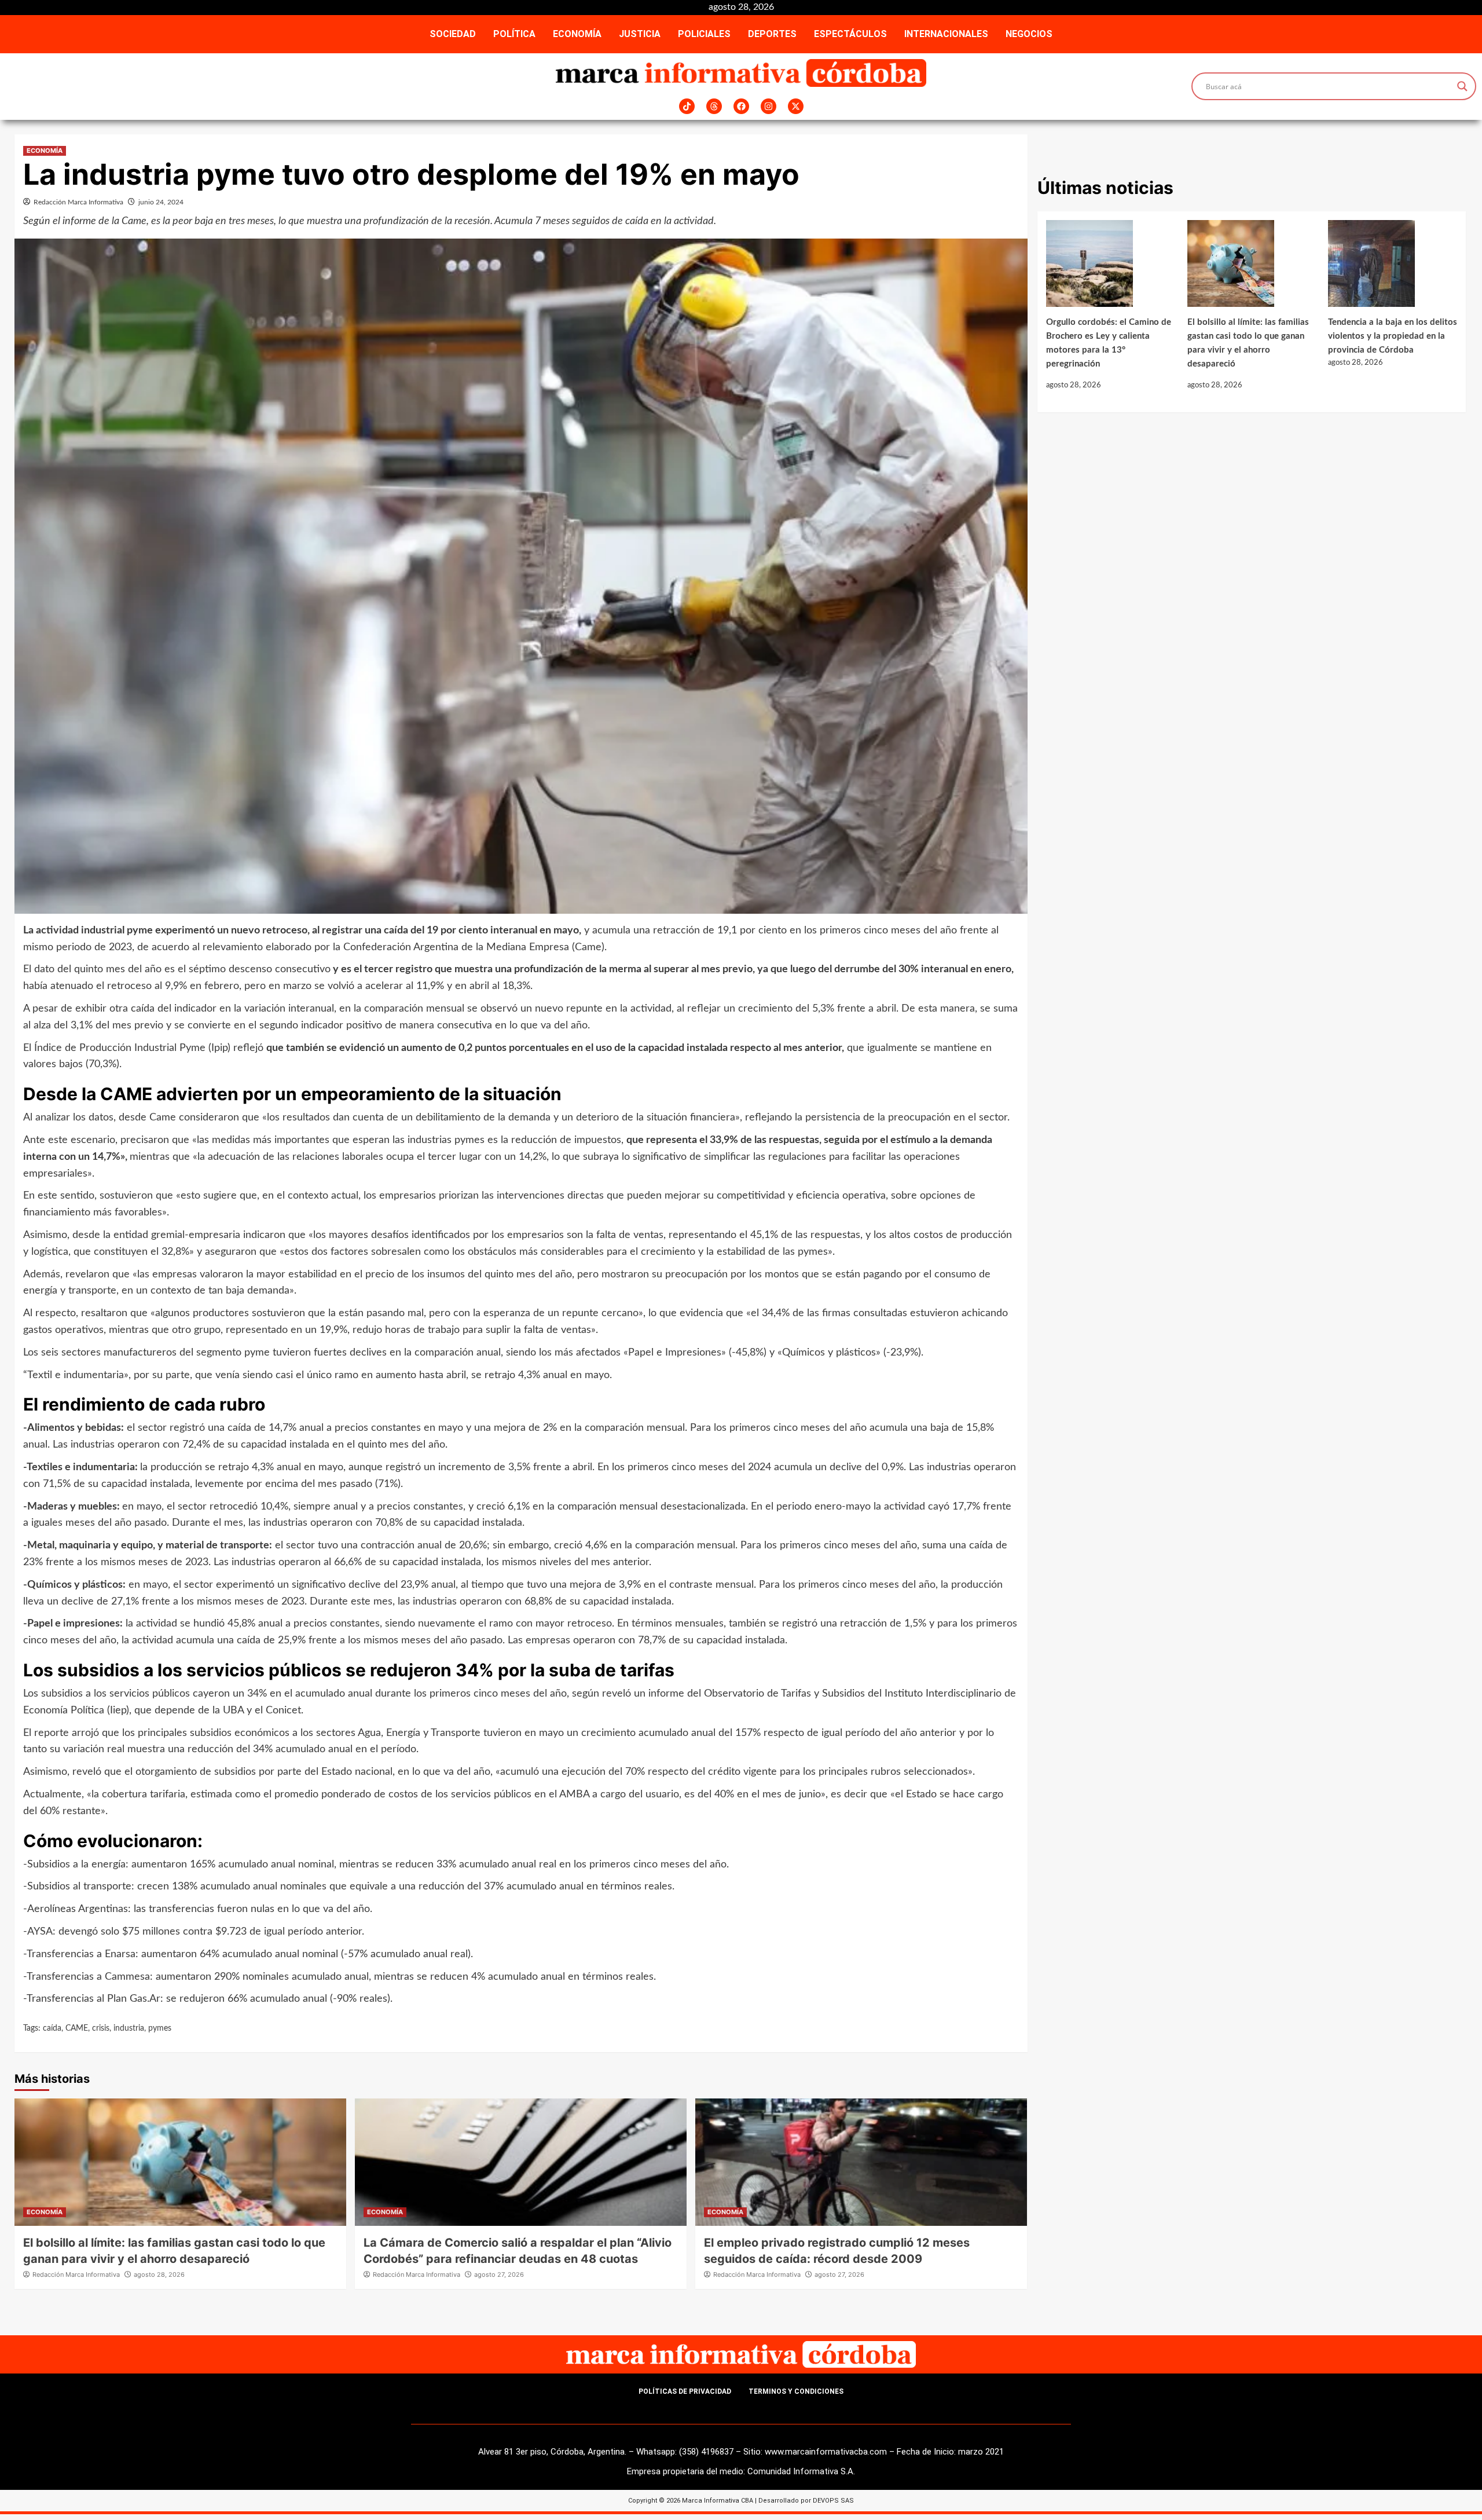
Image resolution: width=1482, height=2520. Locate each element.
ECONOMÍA (577, 34)
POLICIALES (704, 34)
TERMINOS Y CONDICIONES (796, 2391)
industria (129, 2028)
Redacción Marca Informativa (78, 202)
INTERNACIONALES (946, 34)
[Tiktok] (687, 106)
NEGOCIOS (1029, 34)
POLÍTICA (514, 34)
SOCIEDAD (453, 34)
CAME (77, 2028)
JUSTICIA (640, 34)
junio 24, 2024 (161, 202)
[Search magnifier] (1462, 86)
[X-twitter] (796, 106)
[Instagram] (768, 106)
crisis (101, 2028)
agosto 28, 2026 (159, 2274)
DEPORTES (772, 34)
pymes (160, 2028)
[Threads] (714, 106)
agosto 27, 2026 (499, 2274)
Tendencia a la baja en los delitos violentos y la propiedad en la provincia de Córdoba (1393, 336)
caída (52, 2028)
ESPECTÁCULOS (850, 34)
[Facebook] (741, 106)
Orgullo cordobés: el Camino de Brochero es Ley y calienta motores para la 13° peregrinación (1109, 343)
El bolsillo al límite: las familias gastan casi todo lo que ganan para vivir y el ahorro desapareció (1248, 343)
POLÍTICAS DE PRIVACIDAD (685, 2391)
